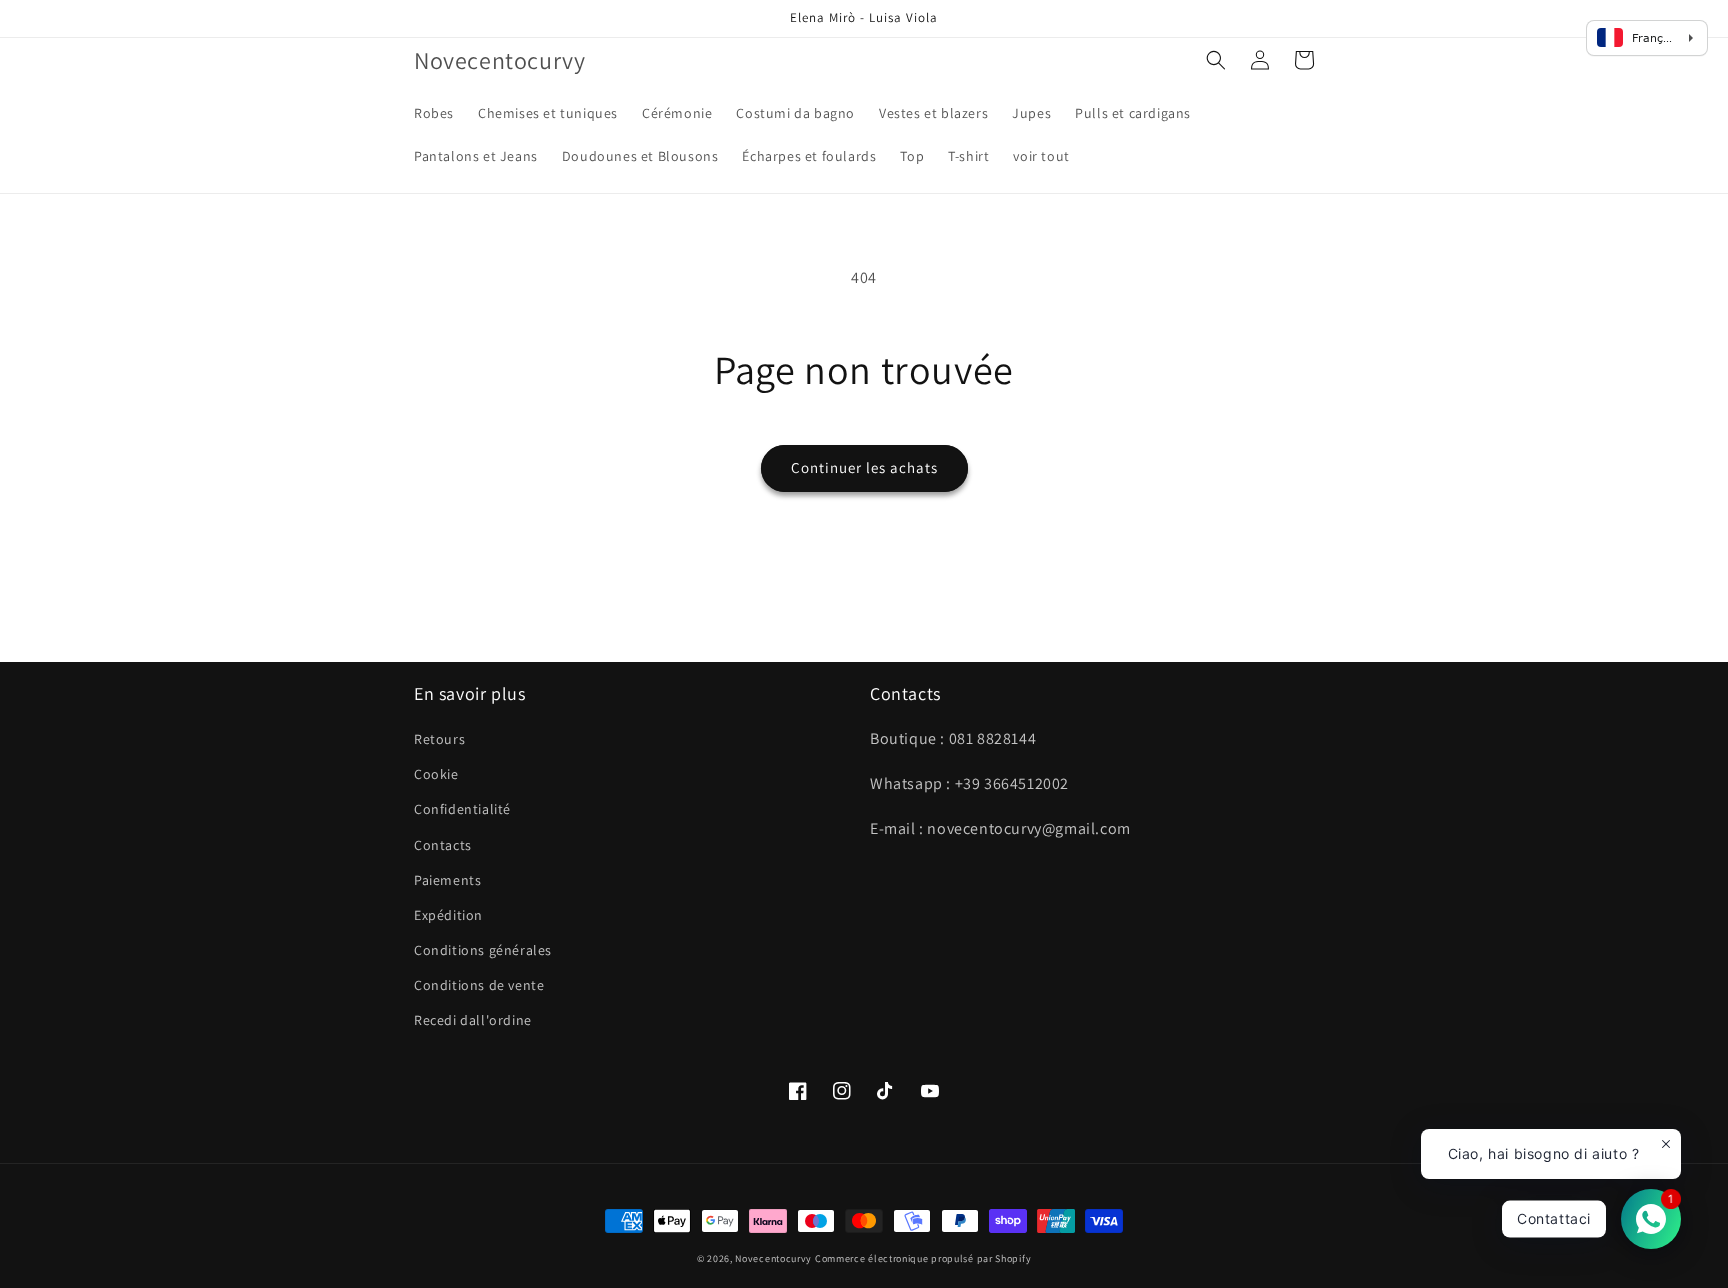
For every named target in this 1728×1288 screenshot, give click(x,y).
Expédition (448, 915)
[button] (1216, 60)
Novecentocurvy (773, 1258)
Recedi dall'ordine (473, 1020)
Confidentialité (462, 809)
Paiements (447, 880)
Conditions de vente (479, 985)
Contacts (443, 845)
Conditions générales (483, 950)
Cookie (436, 774)
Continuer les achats (864, 467)
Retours (439, 739)
